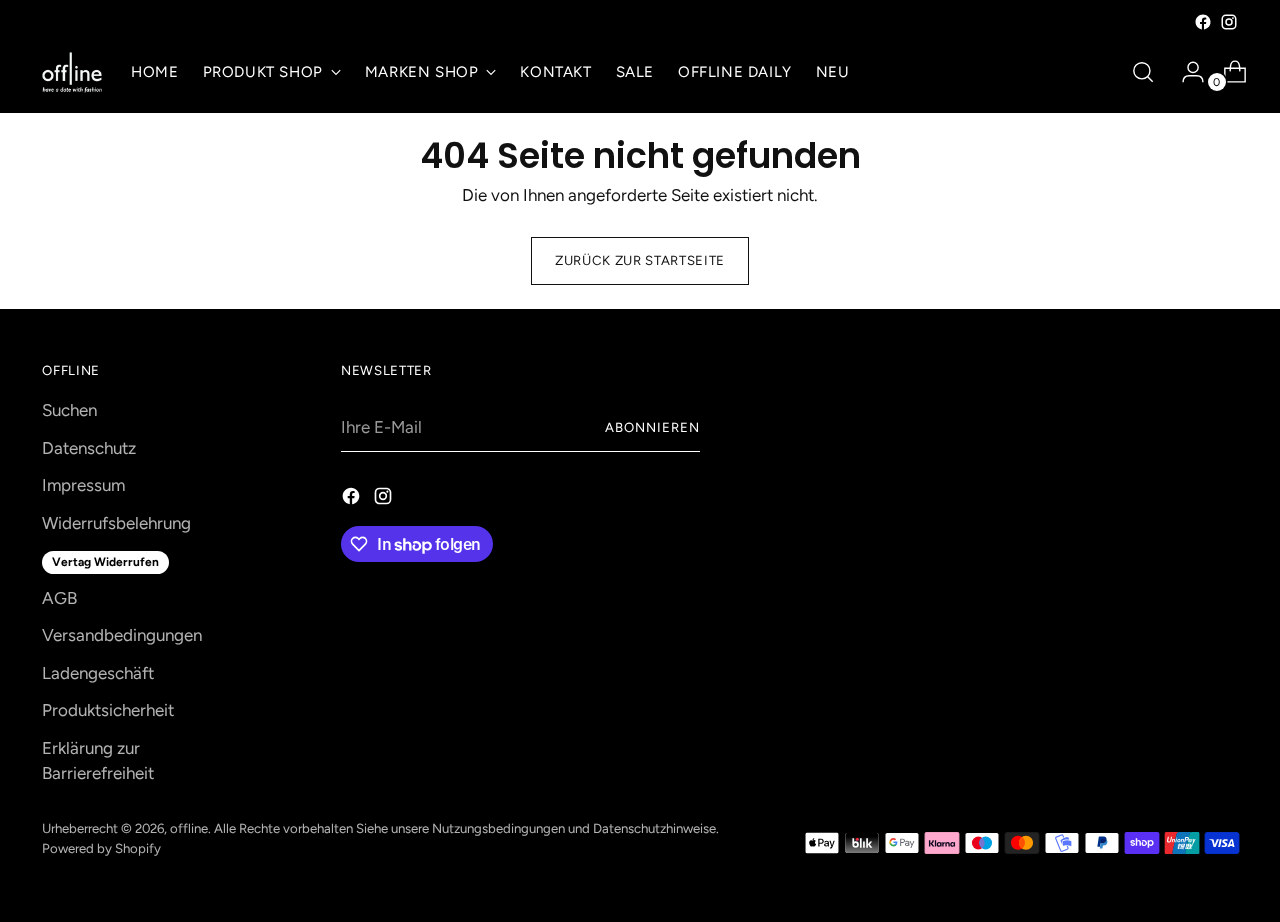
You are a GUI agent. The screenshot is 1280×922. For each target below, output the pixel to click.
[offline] (72, 72)
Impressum (83, 485)
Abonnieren (652, 427)
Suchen (69, 410)
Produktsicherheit (108, 710)
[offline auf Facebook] (1203, 22)
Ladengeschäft (98, 673)
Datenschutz (89, 448)
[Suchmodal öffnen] (1143, 72)
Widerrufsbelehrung (116, 523)
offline (189, 828)
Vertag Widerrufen (105, 562)
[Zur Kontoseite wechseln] (1185, 72)
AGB (59, 598)
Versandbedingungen (122, 635)
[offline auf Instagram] (1229, 22)
